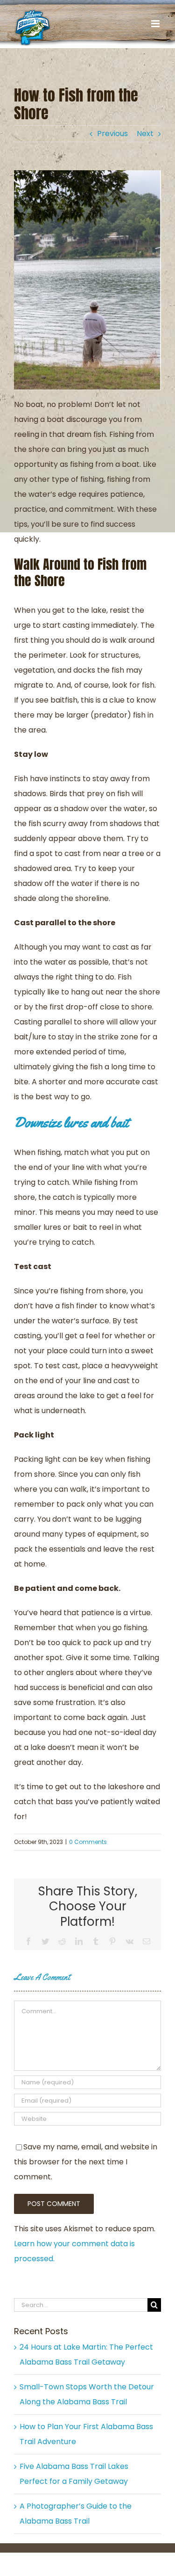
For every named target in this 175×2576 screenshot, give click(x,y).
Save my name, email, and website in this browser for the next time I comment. (86, 2162)
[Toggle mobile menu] (156, 24)
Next (145, 134)
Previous (112, 134)
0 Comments (88, 1842)
